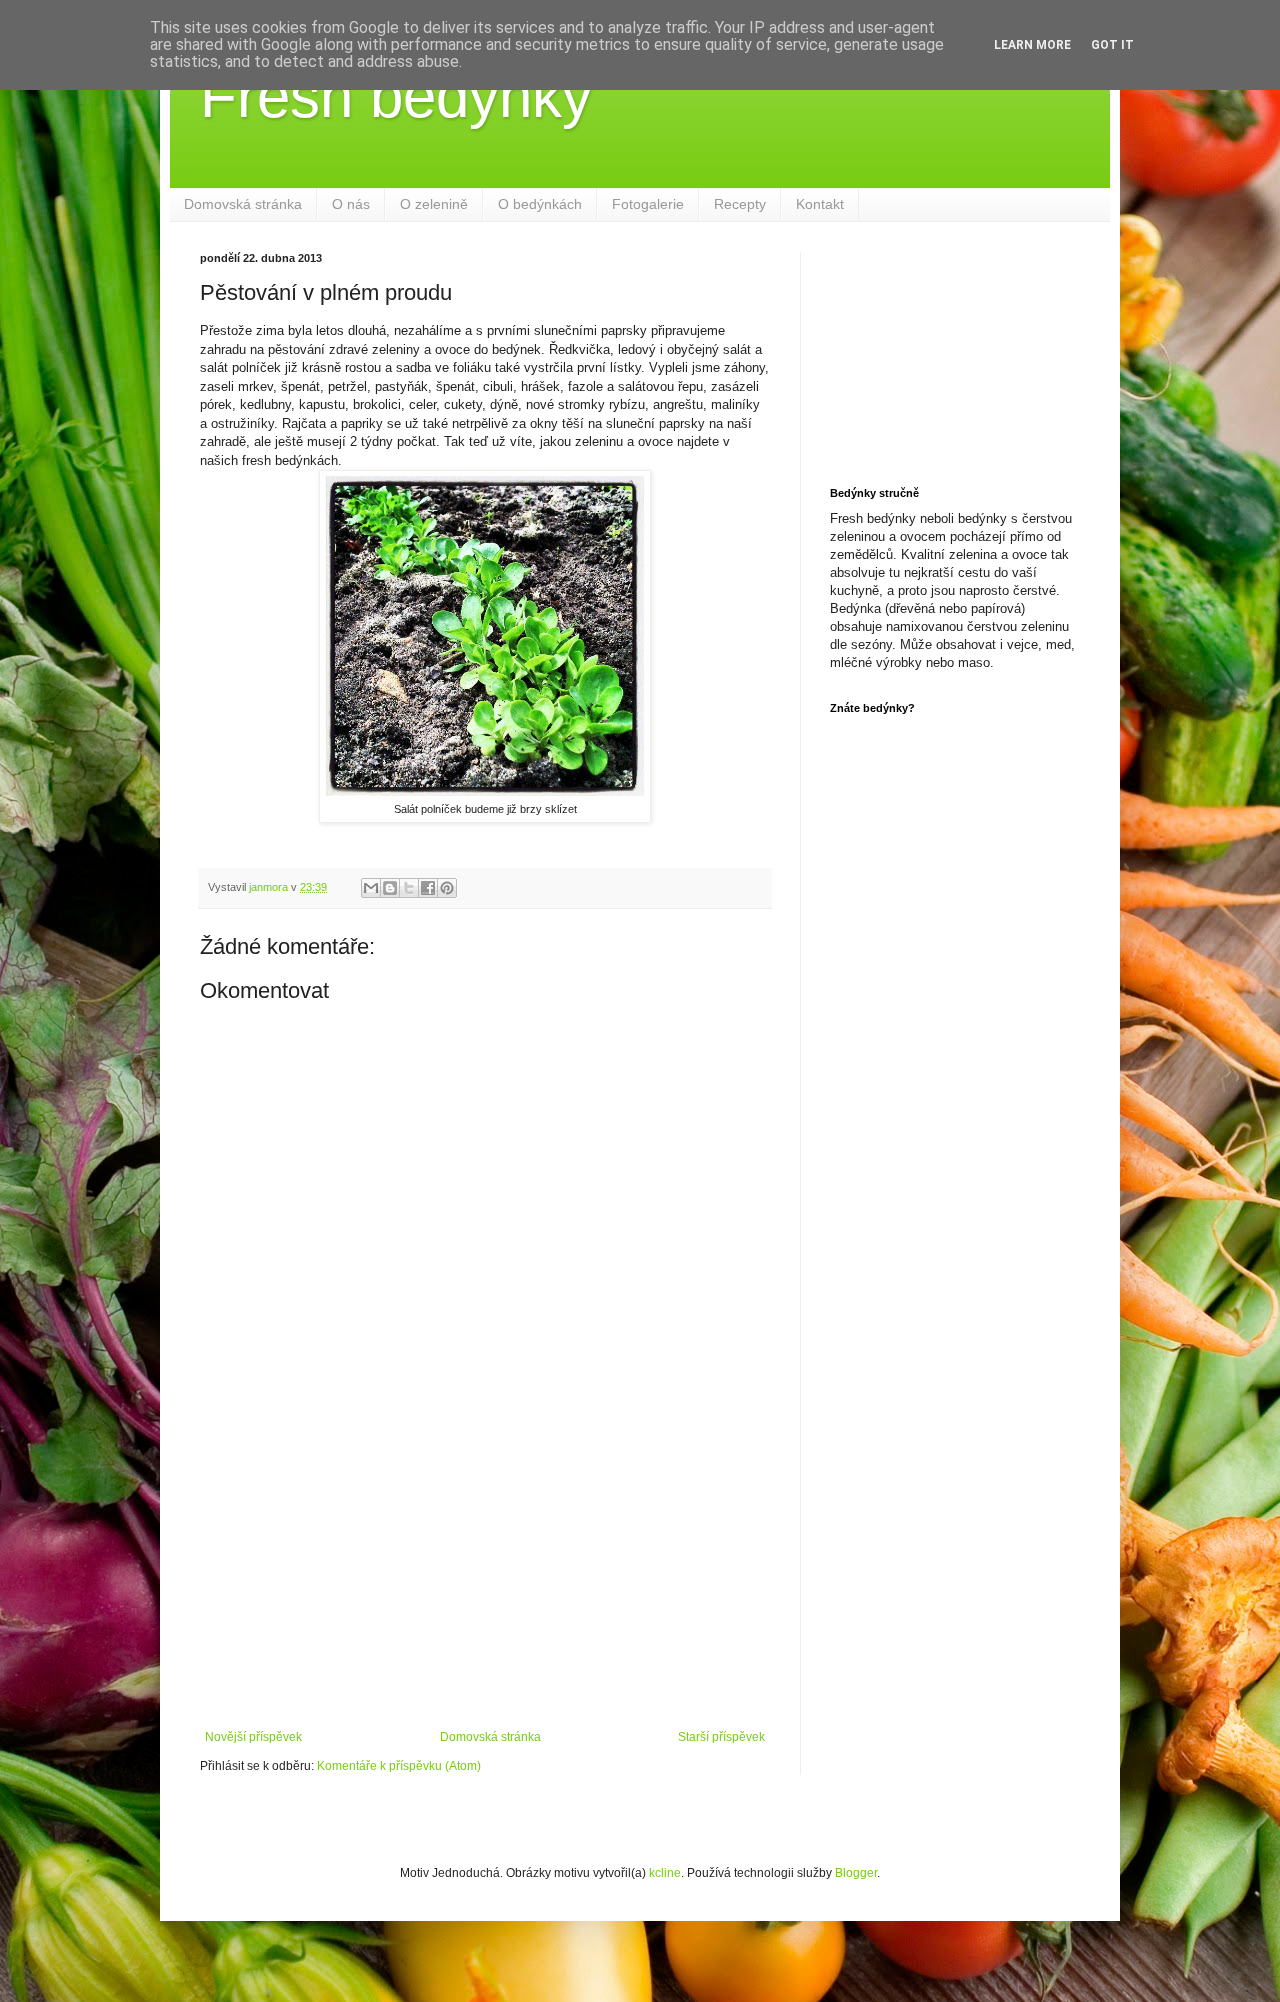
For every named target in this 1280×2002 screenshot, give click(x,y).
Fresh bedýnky (396, 96)
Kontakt (820, 204)
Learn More (1032, 45)
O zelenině (434, 204)
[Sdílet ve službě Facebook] (428, 888)
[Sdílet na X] (409, 888)
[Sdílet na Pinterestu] (447, 888)
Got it (1112, 45)
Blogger (856, 1873)
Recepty (740, 204)
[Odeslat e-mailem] (371, 888)
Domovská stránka (243, 204)
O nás (351, 204)
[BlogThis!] (390, 888)
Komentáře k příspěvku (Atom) (399, 1766)
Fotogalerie (648, 204)
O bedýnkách (540, 204)
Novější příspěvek (253, 1737)
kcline (665, 1873)
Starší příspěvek (721, 1737)
